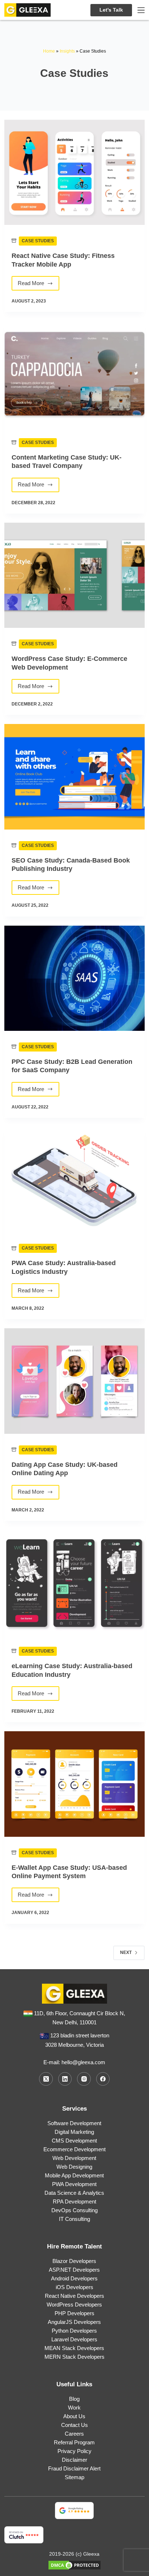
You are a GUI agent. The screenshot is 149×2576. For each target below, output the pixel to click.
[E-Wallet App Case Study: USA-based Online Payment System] (74, 1784)
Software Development (74, 2123)
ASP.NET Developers (74, 2270)
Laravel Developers (74, 2339)
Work (74, 2408)
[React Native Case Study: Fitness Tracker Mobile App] (74, 172)
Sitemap (74, 2477)
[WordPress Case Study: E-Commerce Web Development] (74, 575)
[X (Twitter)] (46, 2079)
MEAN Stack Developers (74, 2348)
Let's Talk (111, 10)
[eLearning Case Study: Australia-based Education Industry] (74, 1583)
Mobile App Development (74, 2175)
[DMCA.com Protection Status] (74, 2565)
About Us (74, 2416)
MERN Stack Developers (74, 2357)
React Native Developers (74, 2296)
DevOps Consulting (74, 2210)
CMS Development (74, 2141)
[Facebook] (103, 2079)
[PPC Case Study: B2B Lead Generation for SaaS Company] (74, 978)
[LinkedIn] (65, 2079)
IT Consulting (74, 2219)
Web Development (74, 2158)
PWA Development (74, 2184)
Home (49, 51)
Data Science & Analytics (74, 2193)
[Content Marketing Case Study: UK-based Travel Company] (74, 374)
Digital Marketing (74, 2132)
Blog (74, 2399)
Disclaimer (74, 2460)
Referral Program (74, 2442)
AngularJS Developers (74, 2322)
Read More (35, 285)
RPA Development (74, 2201)
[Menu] (141, 10)
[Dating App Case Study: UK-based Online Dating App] (74, 1381)
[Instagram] (84, 2079)
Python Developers (74, 2331)
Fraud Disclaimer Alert (74, 2468)
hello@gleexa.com (83, 2062)
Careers (74, 2434)
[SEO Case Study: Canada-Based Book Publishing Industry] (74, 777)
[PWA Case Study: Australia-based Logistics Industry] (74, 1180)
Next (126, 1952)
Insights (67, 51)
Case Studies (38, 241)
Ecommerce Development (74, 2149)
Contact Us (74, 2425)
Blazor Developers (74, 2261)
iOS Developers (74, 2287)
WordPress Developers (74, 2305)
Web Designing (74, 2167)
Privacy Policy (74, 2451)
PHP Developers (74, 2313)
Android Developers (74, 2278)
